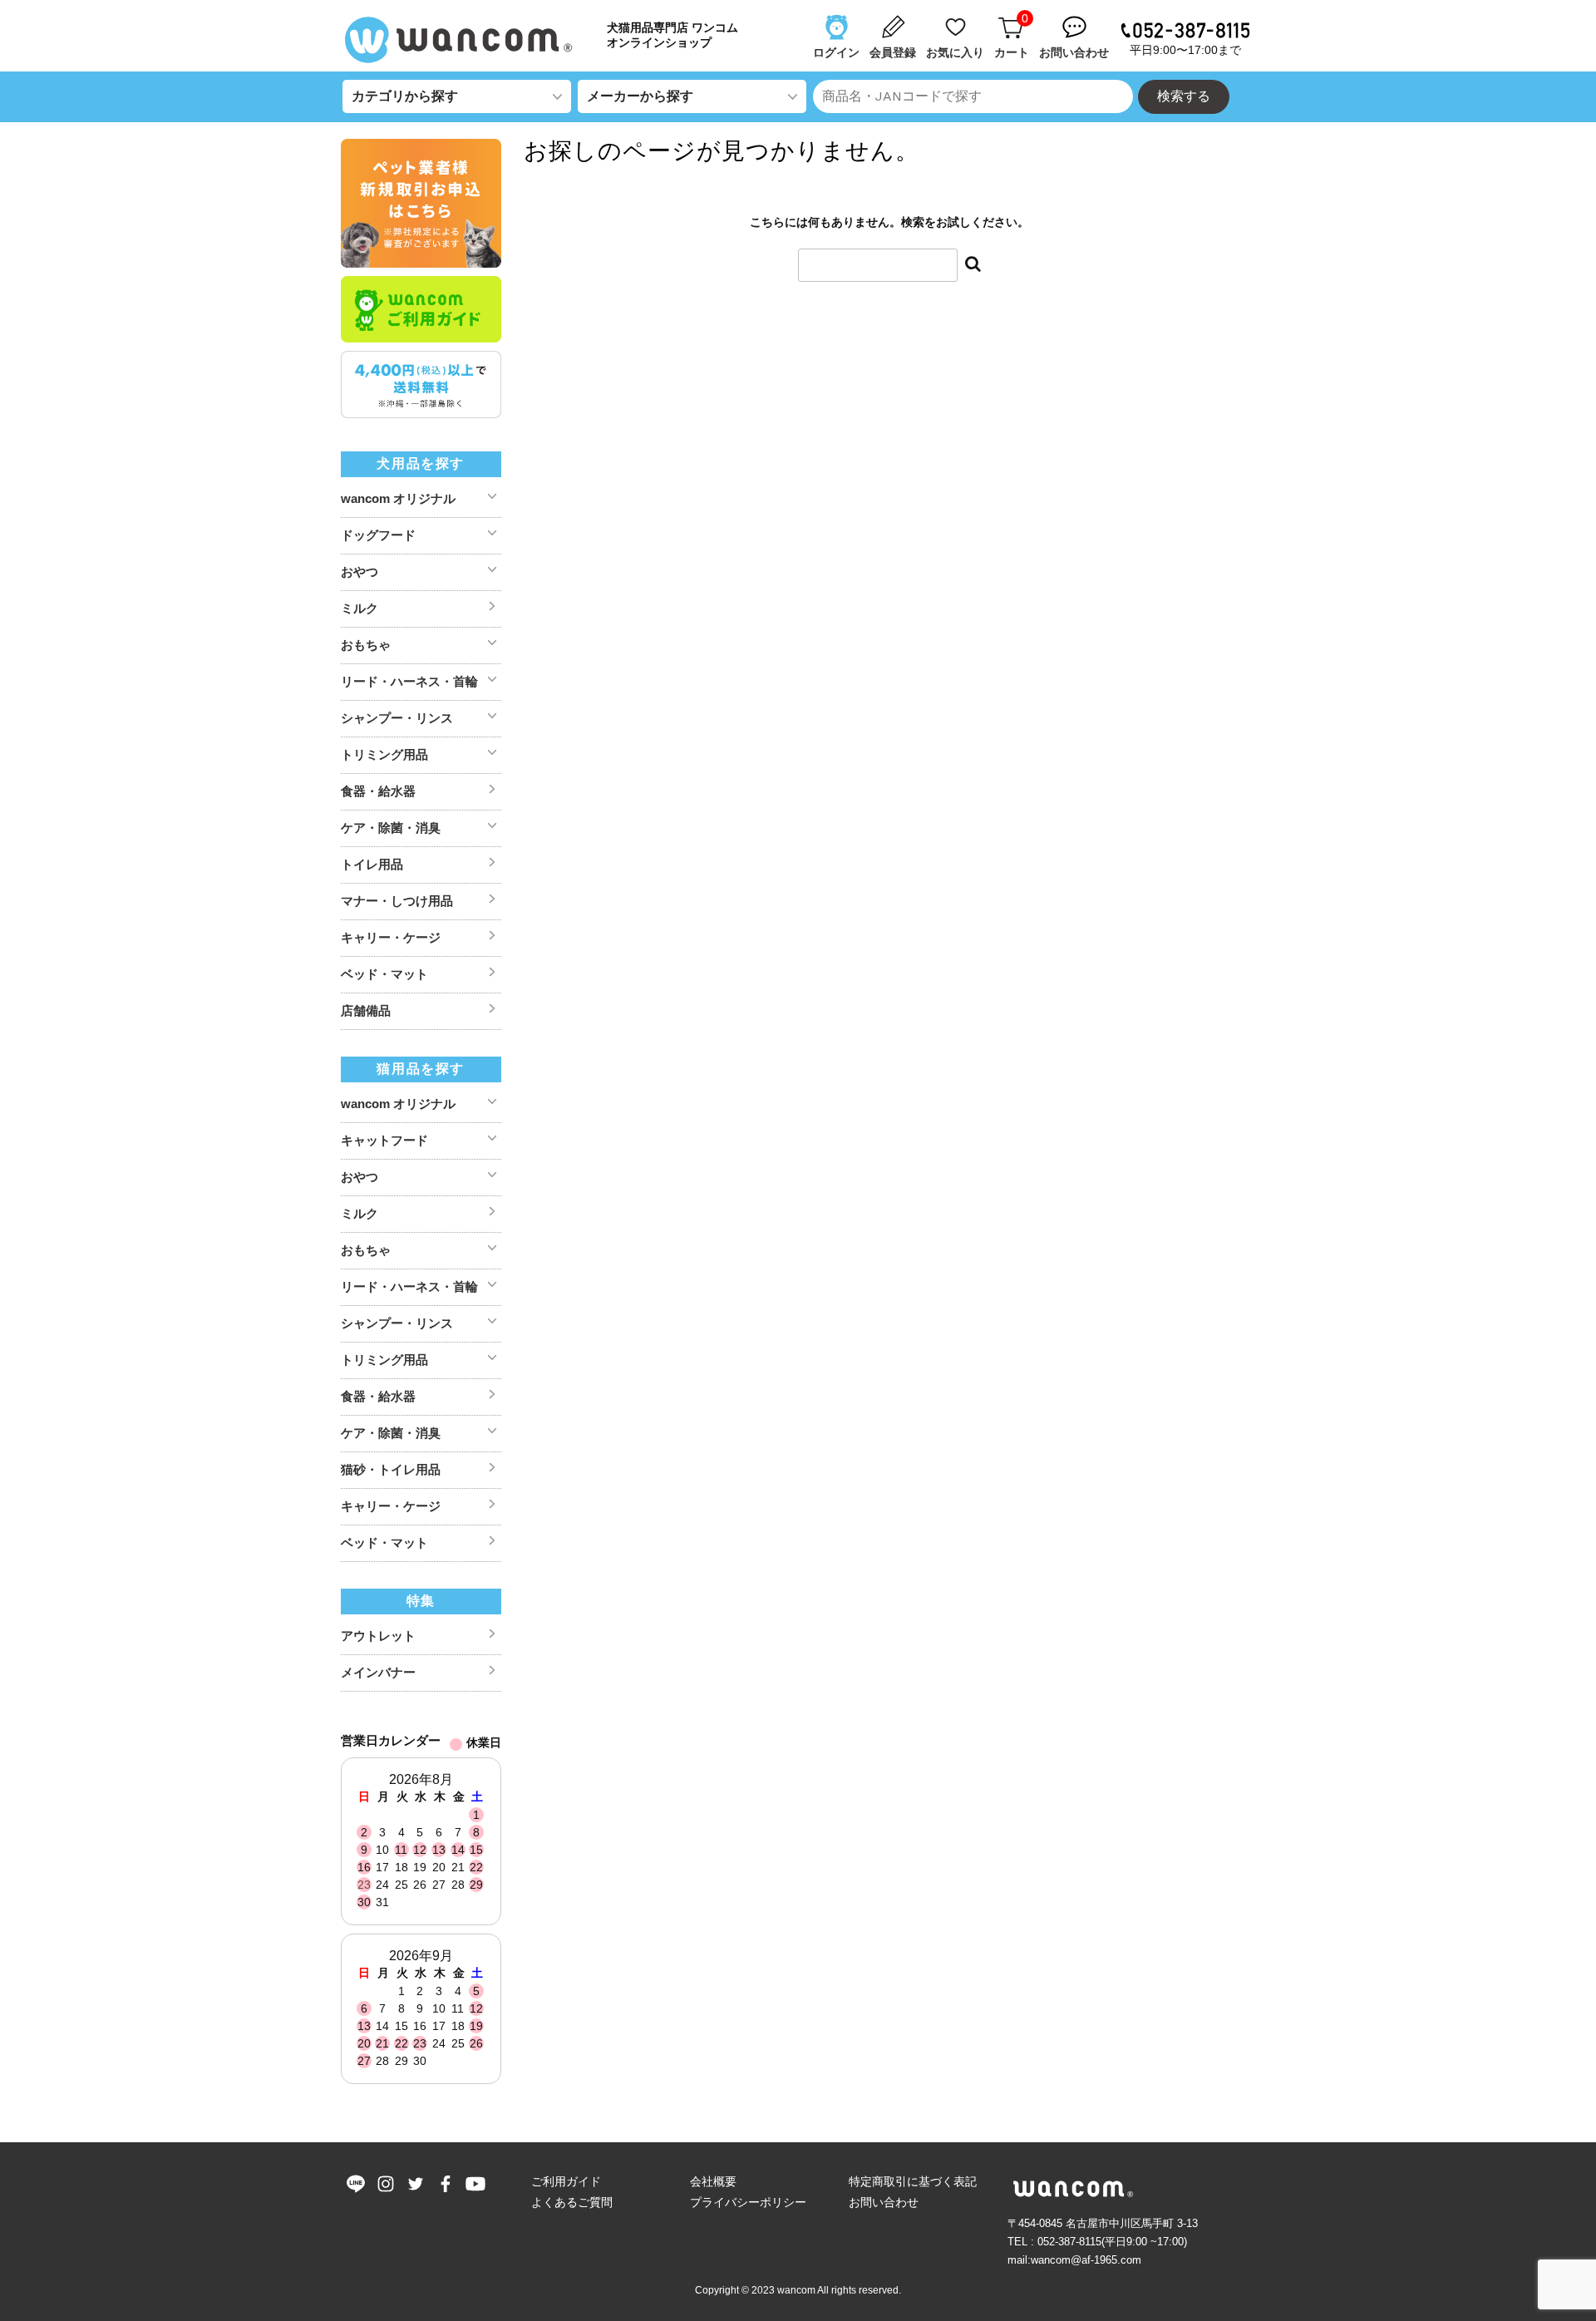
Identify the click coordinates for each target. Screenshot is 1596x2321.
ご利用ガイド (566, 2181)
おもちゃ (366, 645)
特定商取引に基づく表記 (913, 2181)
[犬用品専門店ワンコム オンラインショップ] (465, 40)
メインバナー (378, 1672)
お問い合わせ (884, 2202)
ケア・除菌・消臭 (391, 828)
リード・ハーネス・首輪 (409, 681)
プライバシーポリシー (748, 2202)
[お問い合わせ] (1076, 19)
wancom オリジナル (398, 498)
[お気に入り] (957, 19)
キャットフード (384, 1140)
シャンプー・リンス (397, 718)
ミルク (360, 608)
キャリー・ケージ (391, 937)
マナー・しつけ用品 (397, 901)
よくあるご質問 (572, 2202)
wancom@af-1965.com (1086, 2260)
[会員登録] (894, 19)
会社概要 (713, 2181)
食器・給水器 (378, 791)
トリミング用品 (384, 754)
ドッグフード (378, 535)
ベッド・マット (384, 974)
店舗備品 (366, 1010)
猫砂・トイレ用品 (391, 1469)
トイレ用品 (372, 864)
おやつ (360, 572)
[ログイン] (838, 19)
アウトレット (378, 1636)
